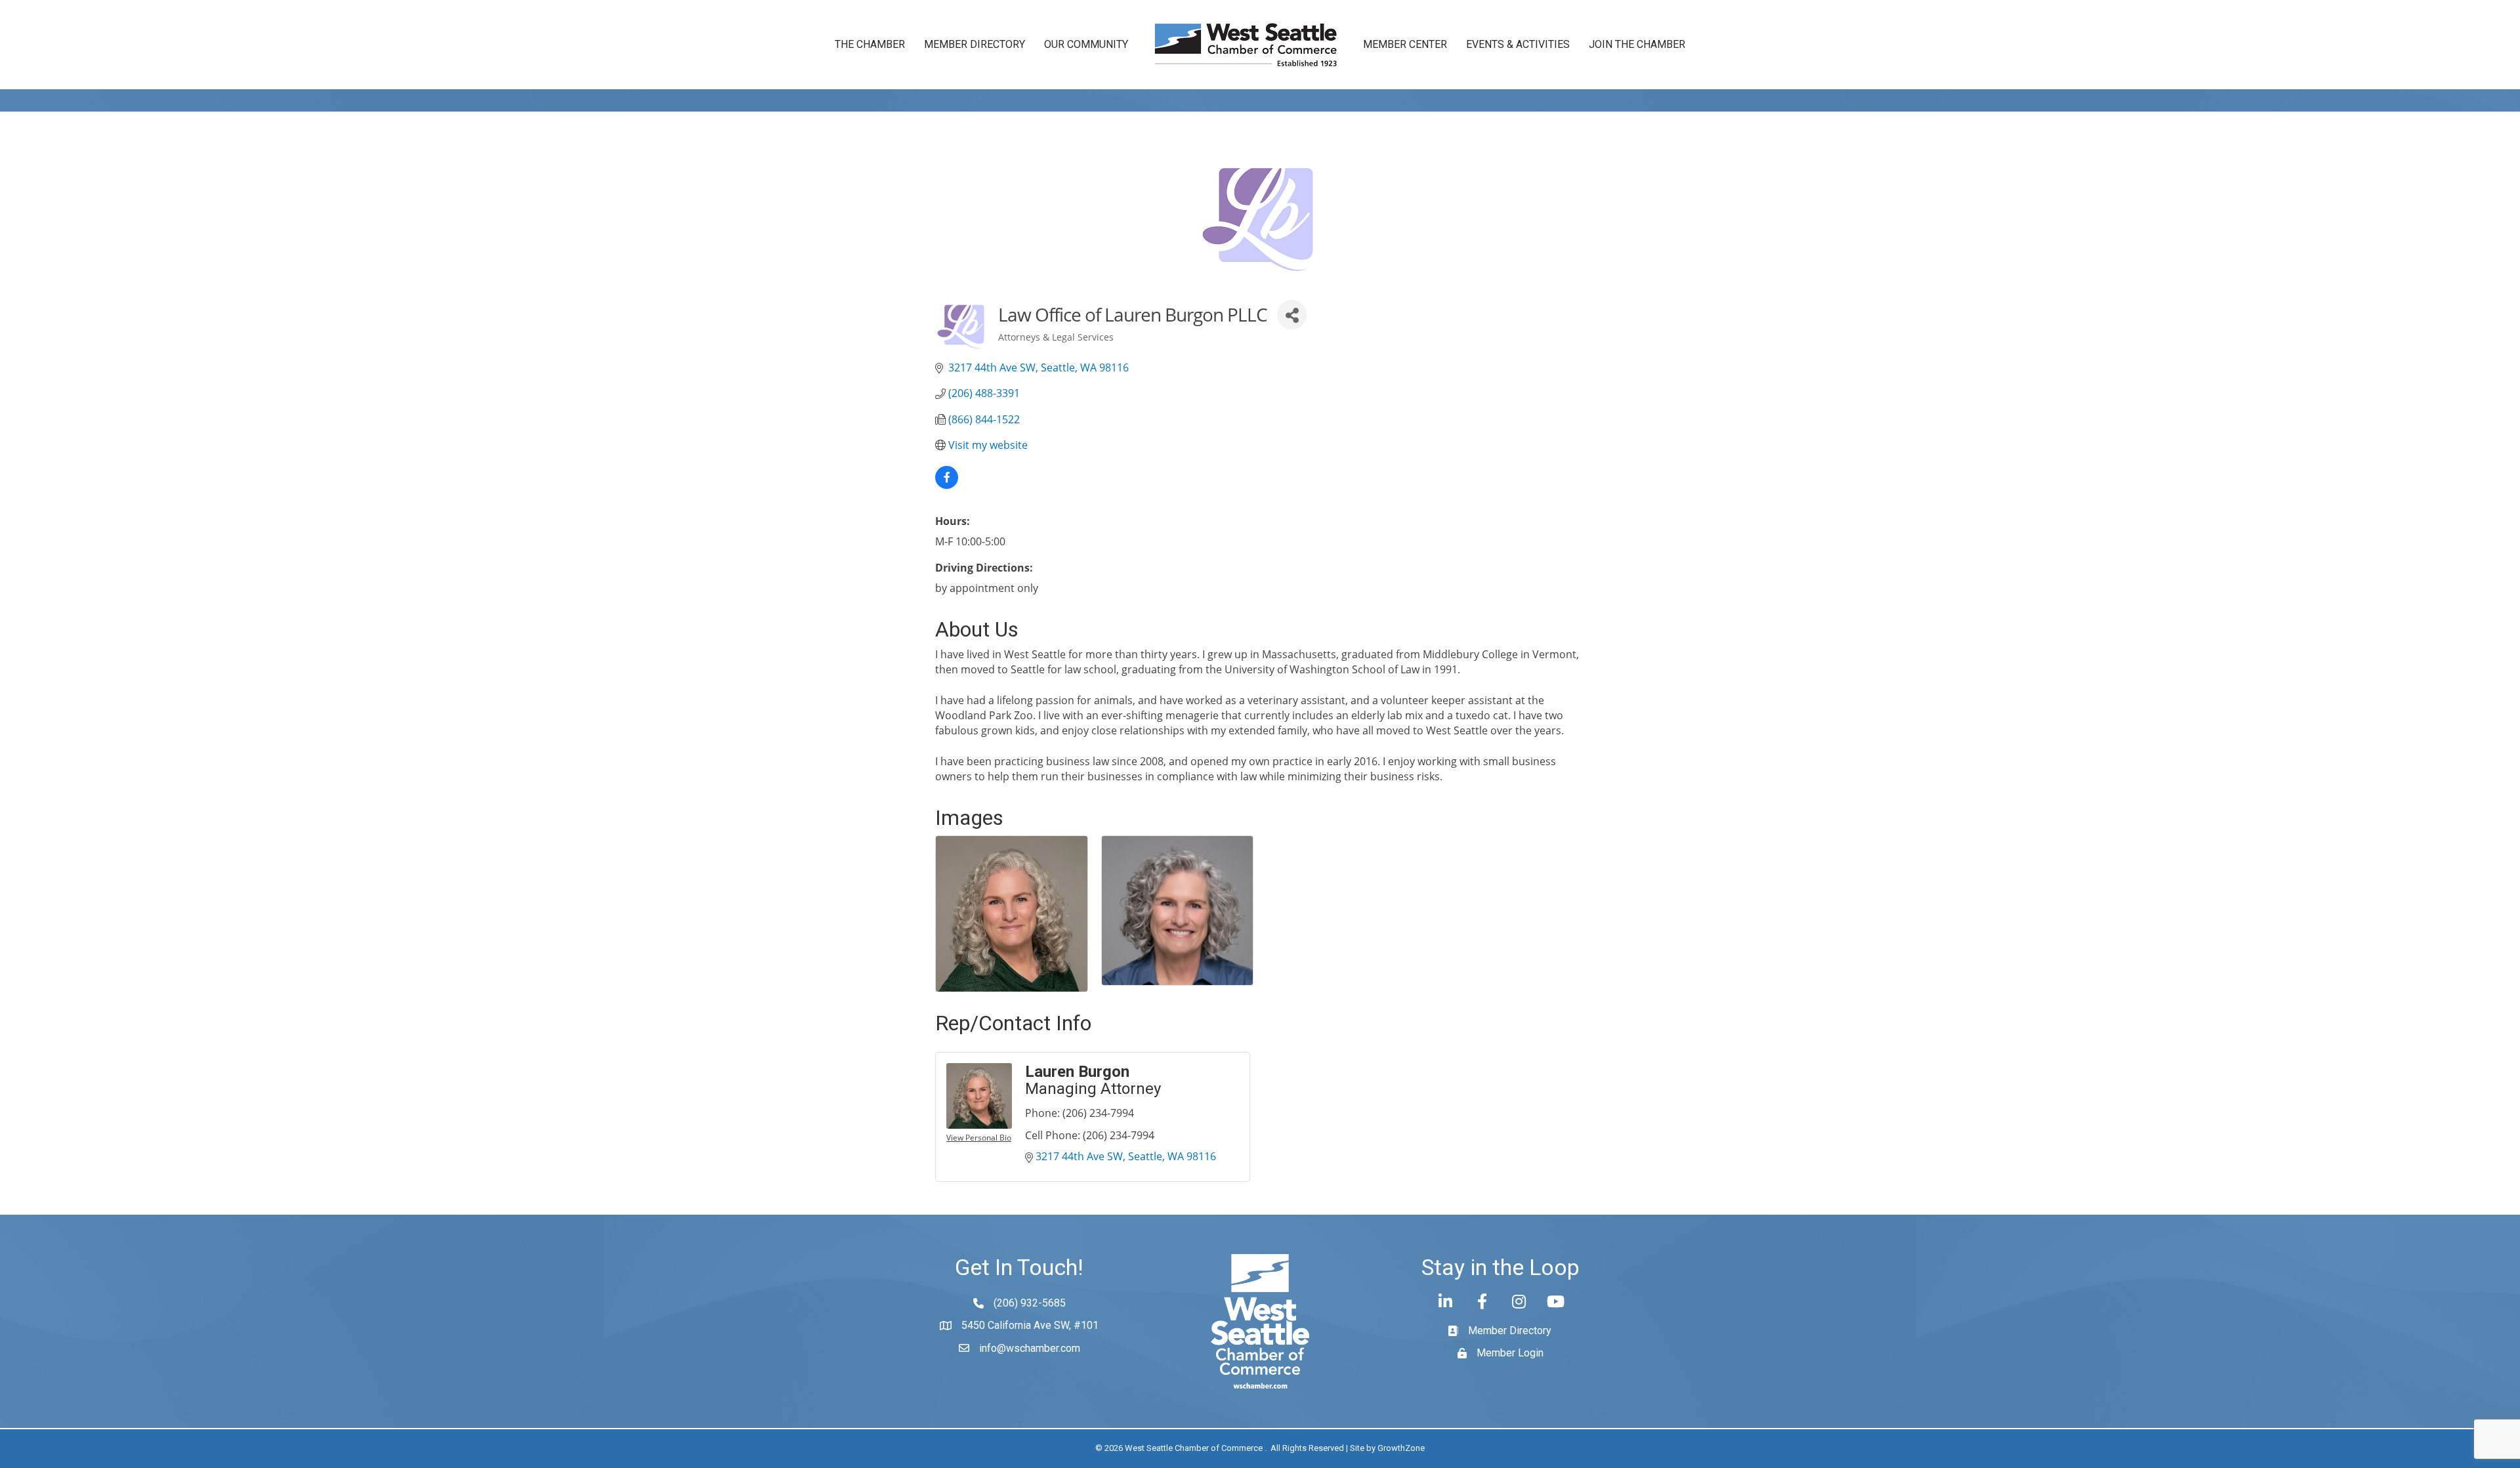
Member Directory (975, 44)
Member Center (1405, 44)
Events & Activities (1518, 44)
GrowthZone (1401, 1448)
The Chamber (870, 44)
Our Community (1086, 44)
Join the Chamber (1637, 44)
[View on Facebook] (947, 485)
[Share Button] (1292, 315)
